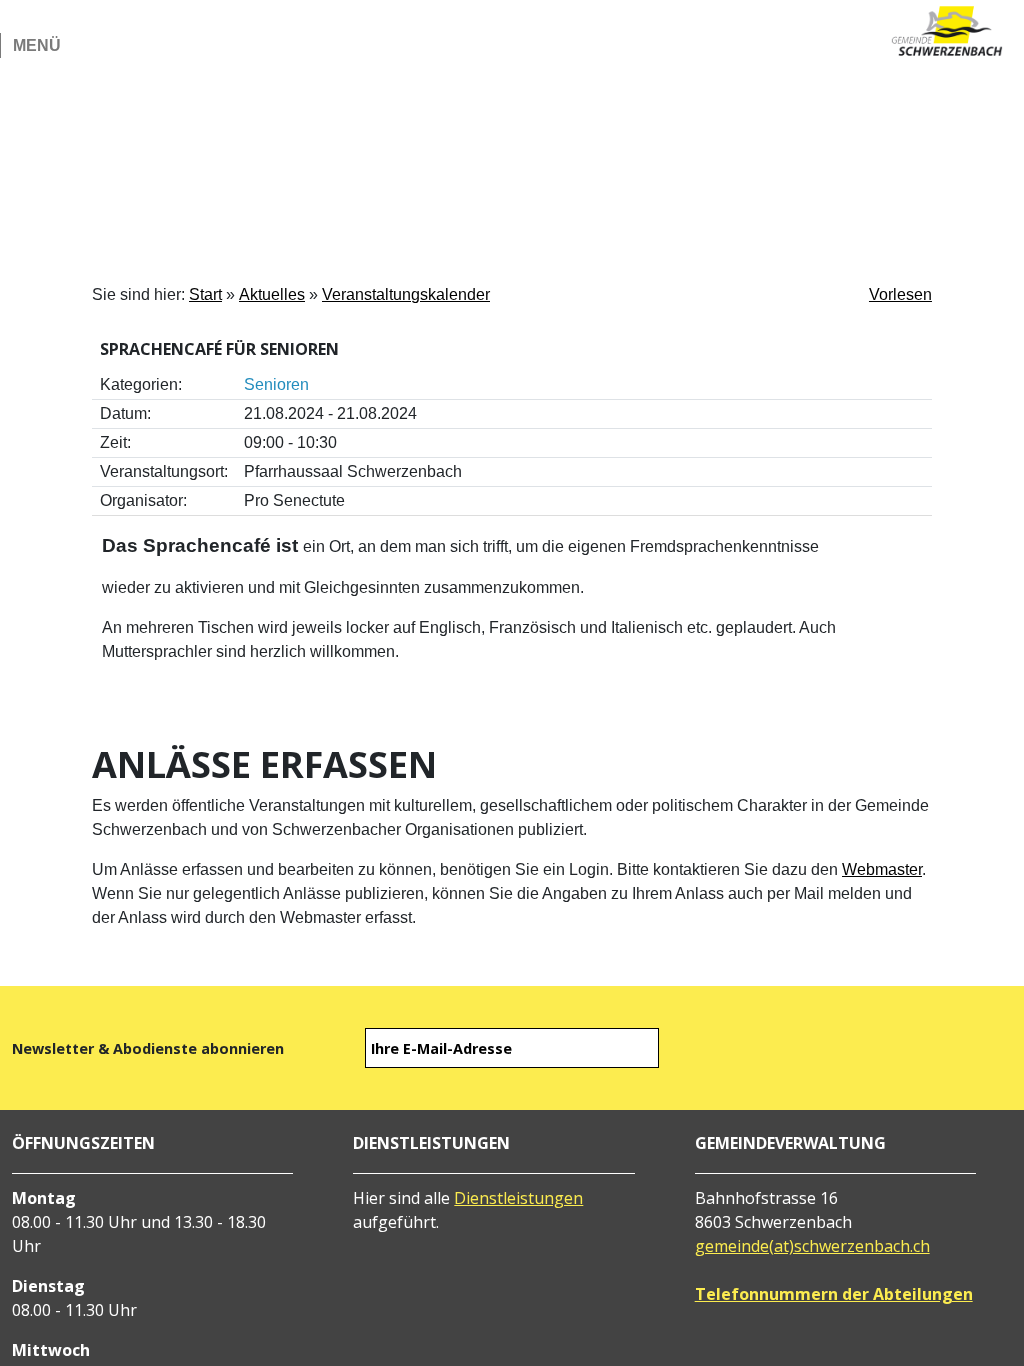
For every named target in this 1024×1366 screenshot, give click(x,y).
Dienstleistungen (518, 1198)
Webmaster (882, 869)
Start (205, 294)
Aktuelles (272, 294)
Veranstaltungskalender (406, 294)
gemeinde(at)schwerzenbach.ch (812, 1246)
